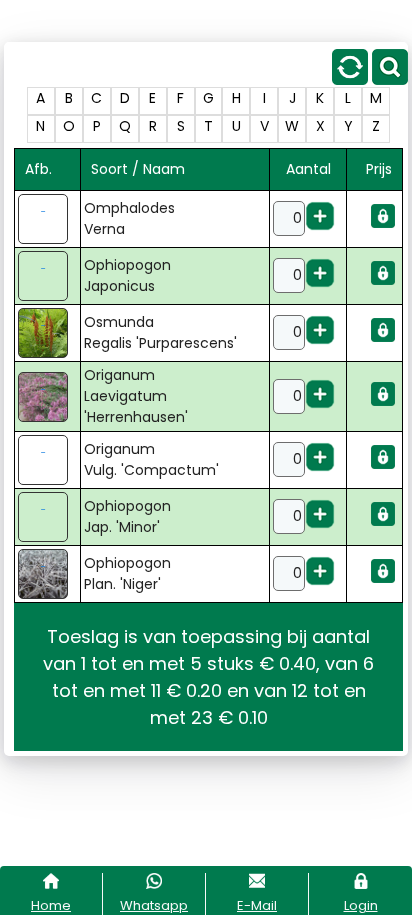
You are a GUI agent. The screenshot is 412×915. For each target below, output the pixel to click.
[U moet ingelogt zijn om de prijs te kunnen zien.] (383, 223)
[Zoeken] (390, 80)
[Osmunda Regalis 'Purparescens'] (47, 333)
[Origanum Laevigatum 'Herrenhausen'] (47, 397)
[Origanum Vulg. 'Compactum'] (47, 460)
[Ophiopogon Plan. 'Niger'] (47, 574)
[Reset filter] (350, 80)
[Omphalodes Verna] (47, 219)
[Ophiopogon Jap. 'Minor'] (47, 517)
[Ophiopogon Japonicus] (47, 276)
